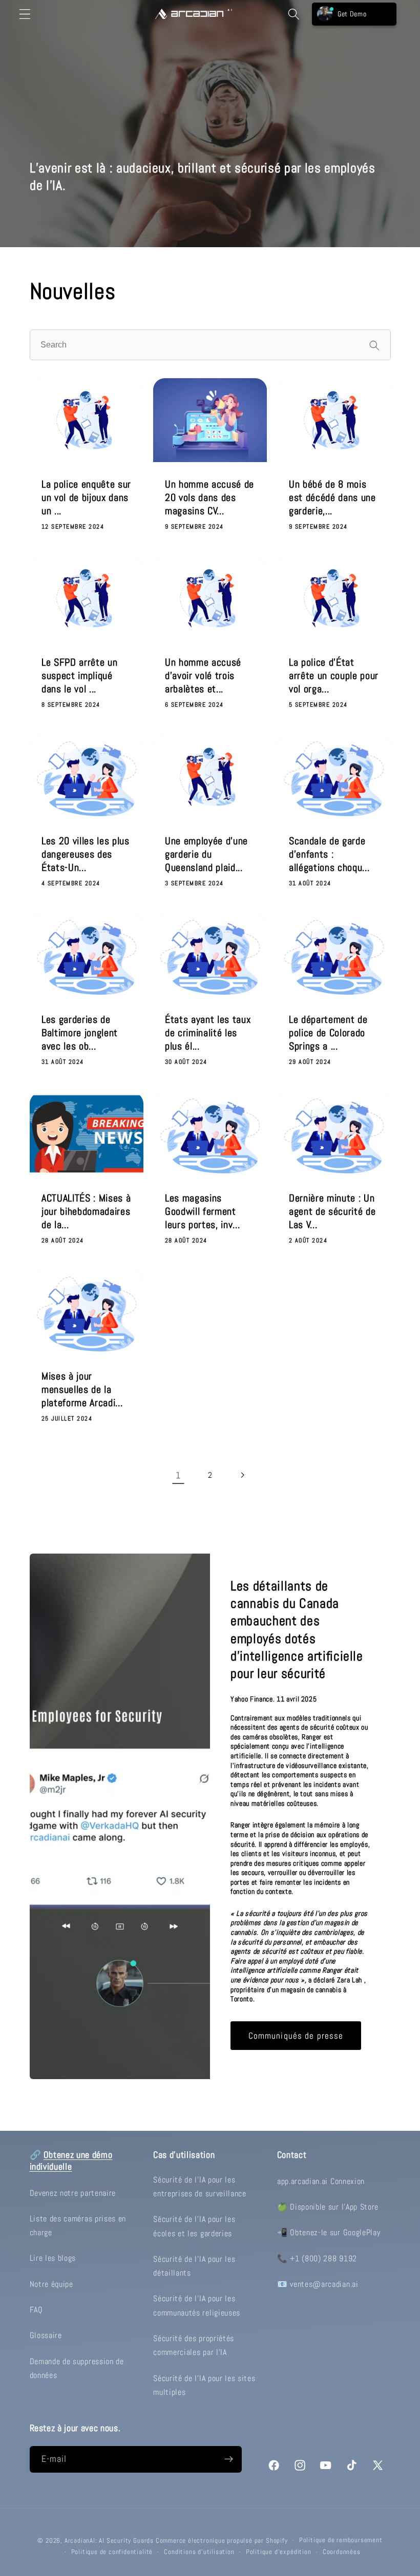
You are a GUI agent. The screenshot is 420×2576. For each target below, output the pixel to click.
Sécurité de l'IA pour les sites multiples (204, 2385)
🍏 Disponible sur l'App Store (328, 2207)
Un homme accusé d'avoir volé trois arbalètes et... (203, 676)
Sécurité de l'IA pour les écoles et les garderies (194, 2226)
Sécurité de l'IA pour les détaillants (194, 2266)
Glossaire (46, 2335)
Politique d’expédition (279, 2552)
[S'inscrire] (229, 2459)
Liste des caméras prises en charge (78, 2225)
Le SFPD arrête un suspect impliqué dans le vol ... (79, 676)
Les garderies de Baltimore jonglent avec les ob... (80, 1033)
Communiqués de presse (296, 2036)
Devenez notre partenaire (73, 2193)
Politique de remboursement (341, 2540)
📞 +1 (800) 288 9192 (317, 2258)
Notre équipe (51, 2284)
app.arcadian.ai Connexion (321, 2181)
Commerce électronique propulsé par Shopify (222, 2541)
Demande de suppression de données (77, 2368)
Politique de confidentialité (112, 2552)
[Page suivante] (242, 1475)
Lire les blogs (53, 2258)
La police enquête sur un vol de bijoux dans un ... (86, 497)
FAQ (36, 2310)
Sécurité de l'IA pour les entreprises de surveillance (200, 2187)
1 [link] (178, 1475)
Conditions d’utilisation (199, 2552)
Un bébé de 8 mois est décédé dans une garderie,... (332, 497)
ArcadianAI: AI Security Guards (109, 2541)
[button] (25, 14)
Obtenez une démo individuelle (71, 2161)
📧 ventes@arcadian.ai (318, 2284)
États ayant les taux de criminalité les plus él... (208, 1033)
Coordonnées (342, 2552)
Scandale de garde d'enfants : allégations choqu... (329, 855)
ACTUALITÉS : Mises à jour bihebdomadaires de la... (86, 1211)
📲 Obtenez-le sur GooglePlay (329, 2232)
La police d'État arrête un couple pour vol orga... (334, 676)
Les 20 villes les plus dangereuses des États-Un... (86, 855)
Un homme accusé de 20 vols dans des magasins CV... (209, 497)
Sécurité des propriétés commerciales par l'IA (194, 2345)
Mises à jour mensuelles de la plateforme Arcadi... (82, 1390)
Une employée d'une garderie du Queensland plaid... (206, 855)
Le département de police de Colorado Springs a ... (328, 1033)
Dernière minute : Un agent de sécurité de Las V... (332, 1211)
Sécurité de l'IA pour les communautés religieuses (197, 2305)
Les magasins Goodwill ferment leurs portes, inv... (202, 1211)
